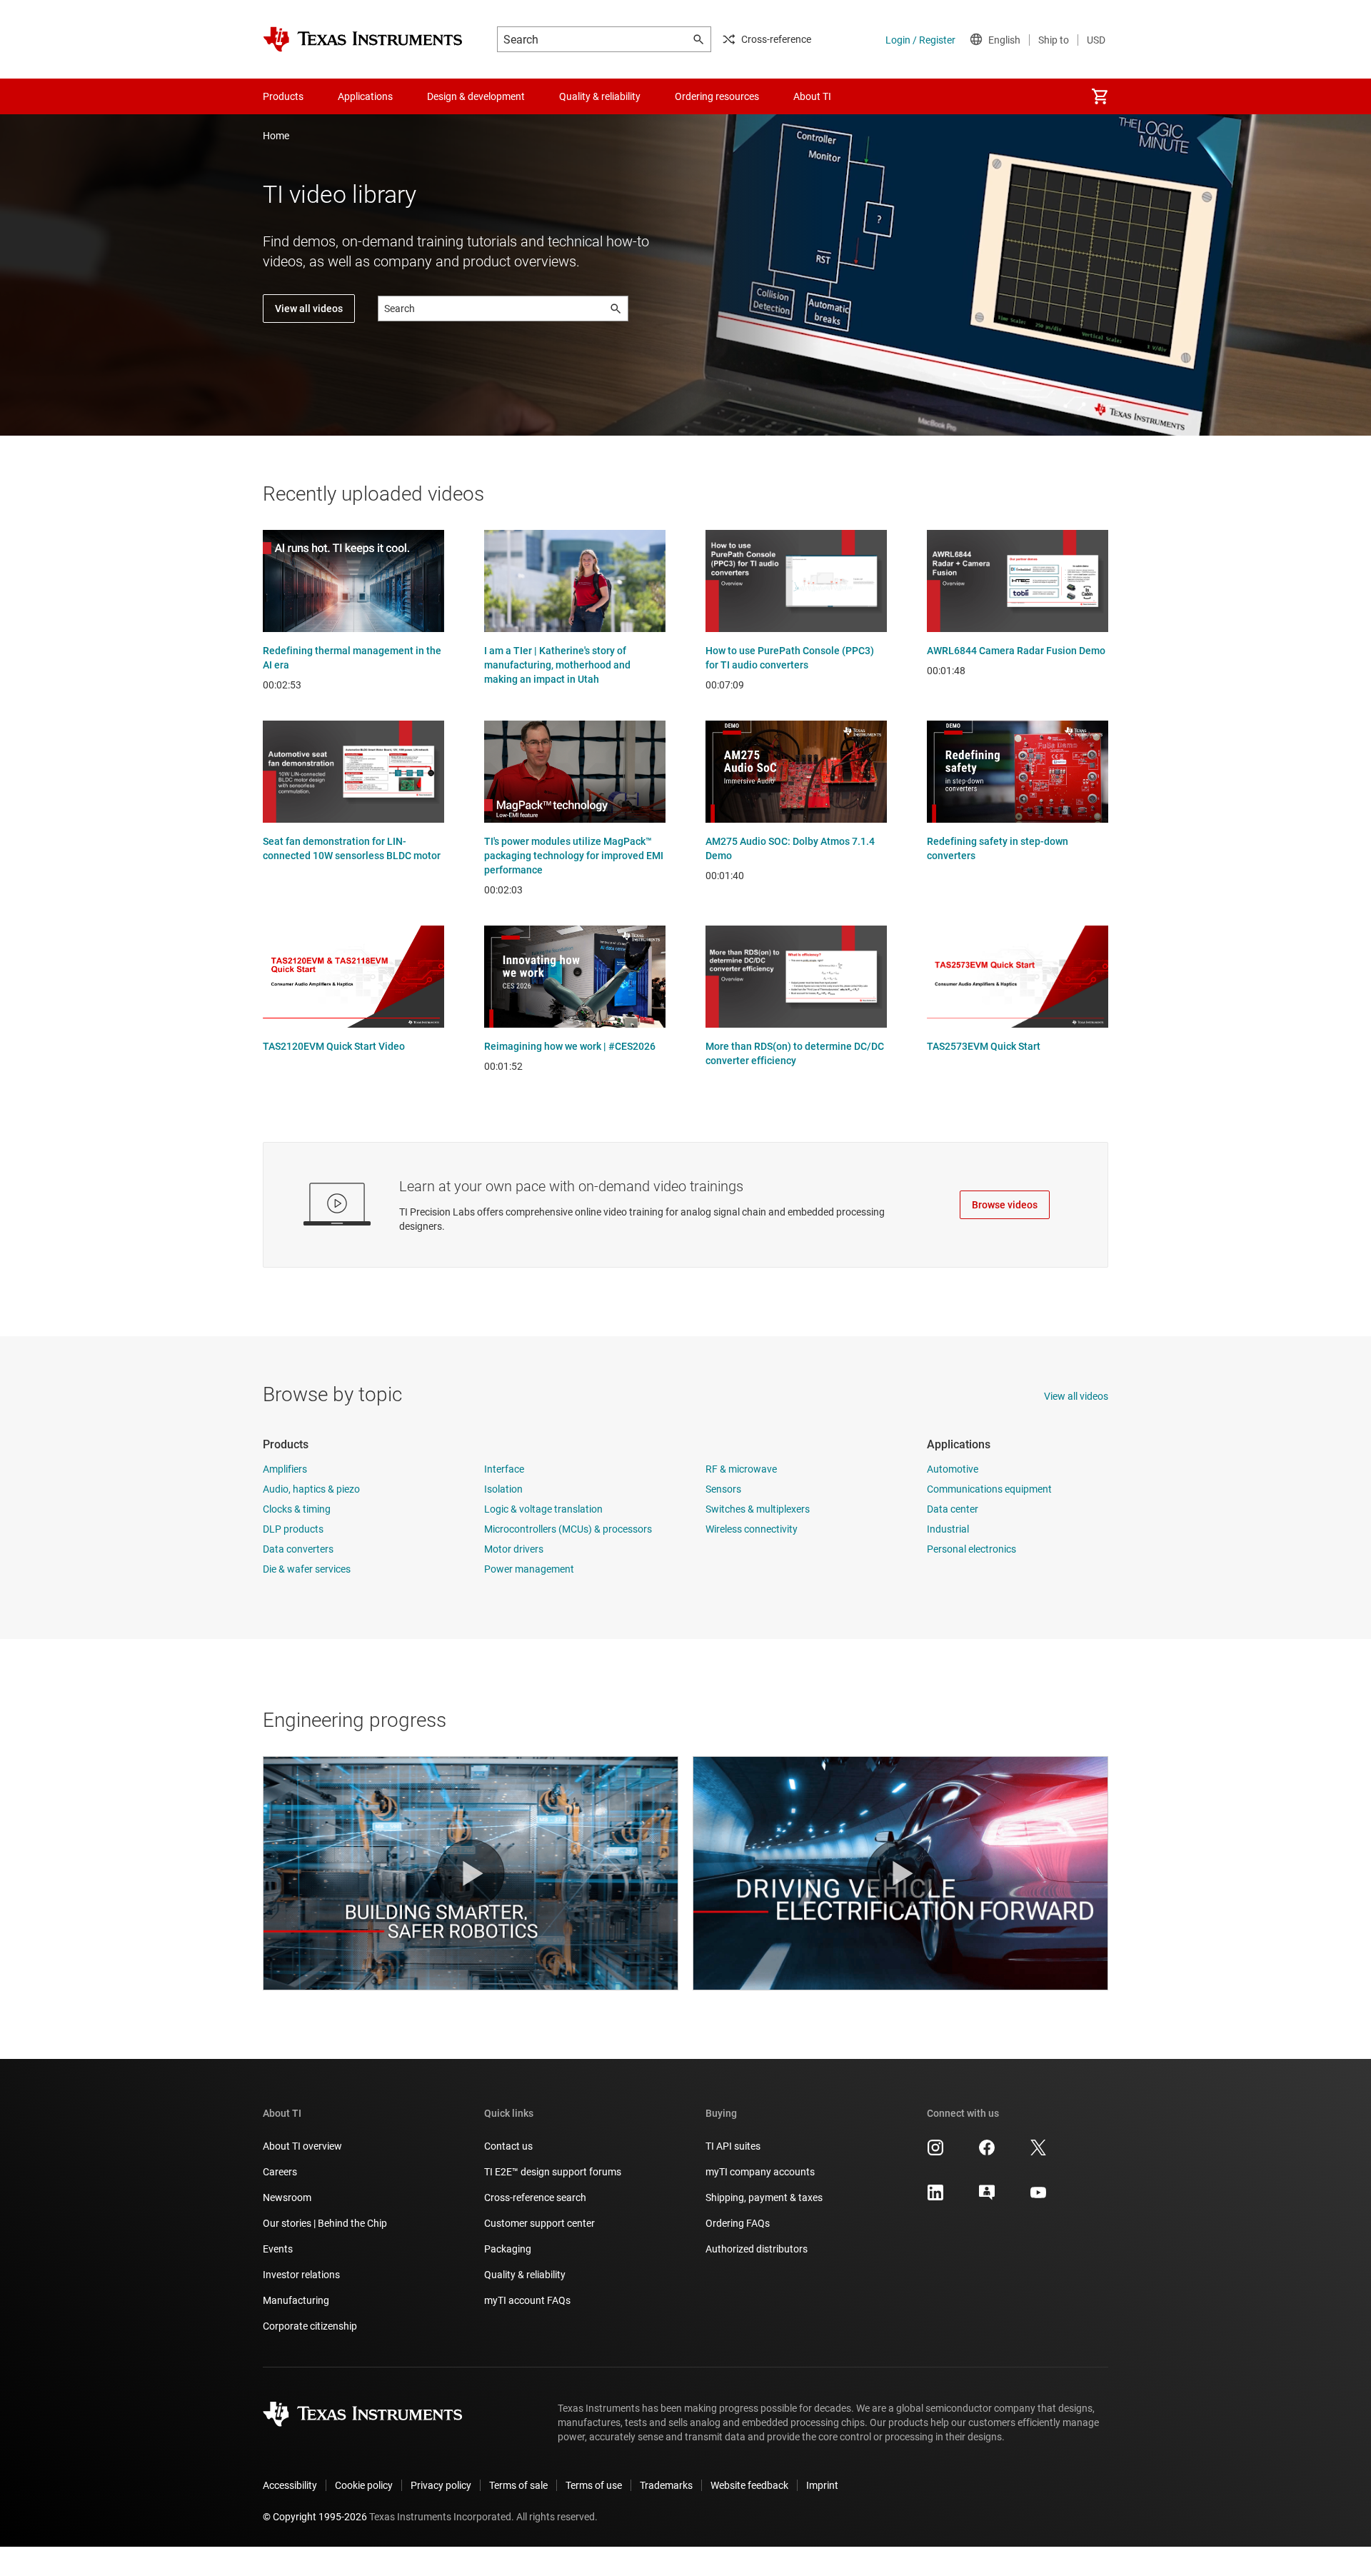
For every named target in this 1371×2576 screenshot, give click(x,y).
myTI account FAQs (527, 2300)
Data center (953, 1509)
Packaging (508, 2249)
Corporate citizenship (310, 2326)
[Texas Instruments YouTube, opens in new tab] (1038, 2197)
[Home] (363, 39)
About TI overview (302, 2146)
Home (276, 136)
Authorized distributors (757, 2249)
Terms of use (594, 2485)
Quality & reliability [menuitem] (600, 96)
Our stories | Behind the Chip (325, 2223)
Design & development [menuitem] (476, 96)
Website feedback (749, 2485)
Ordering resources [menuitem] (717, 96)
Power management (529, 1569)
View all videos (309, 309)
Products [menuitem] (283, 96)
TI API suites (733, 2146)
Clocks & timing (297, 1509)
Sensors (723, 1489)
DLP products (293, 1529)
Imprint (822, 2485)
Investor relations (301, 2275)
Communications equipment (989, 1489)
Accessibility (290, 2485)
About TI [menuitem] (812, 96)
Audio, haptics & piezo (311, 1489)
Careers (280, 2172)
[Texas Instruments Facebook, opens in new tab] (987, 2152)
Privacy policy (441, 2485)
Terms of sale (518, 2485)
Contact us (508, 2146)
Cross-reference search (535, 2197)
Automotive (953, 1469)
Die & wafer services (307, 1569)
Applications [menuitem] (365, 96)
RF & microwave (741, 1469)
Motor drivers (514, 1549)
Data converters (298, 1549)
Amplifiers (285, 1469)
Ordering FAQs (738, 2223)
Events (278, 2249)
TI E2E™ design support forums (553, 2172)
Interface (504, 1469)
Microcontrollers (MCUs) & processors (568, 1529)
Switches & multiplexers (758, 1509)
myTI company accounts (760, 2172)
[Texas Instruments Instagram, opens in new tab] (935, 2152)
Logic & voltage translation (543, 1509)
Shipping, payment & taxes (764, 2197)
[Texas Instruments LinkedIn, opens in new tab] (935, 2197)
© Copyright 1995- (315, 2517)
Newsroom (287, 2197)
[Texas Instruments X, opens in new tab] (1038, 2152)
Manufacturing (296, 2300)
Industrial (948, 1529)
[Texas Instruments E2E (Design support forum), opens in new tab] (987, 2197)
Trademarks (666, 2485)
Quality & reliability (525, 2275)
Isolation (503, 1489)
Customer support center (539, 2223)
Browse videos (1005, 1205)
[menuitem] (1100, 96)
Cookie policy (364, 2485)
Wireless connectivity (752, 1529)
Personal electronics (971, 1549)
